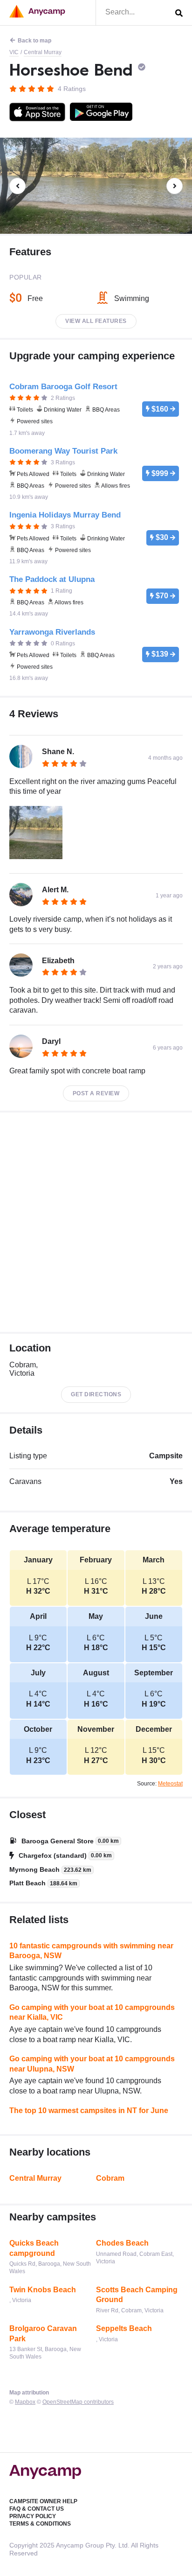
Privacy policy (33, 2516)
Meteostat (170, 1784)
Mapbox (25, 2402)
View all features (96, 321)
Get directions (96, 1394)
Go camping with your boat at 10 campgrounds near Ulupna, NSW (92, 2064)
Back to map (34, 41)
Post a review (96, 1093)
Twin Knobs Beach (43, 2290)
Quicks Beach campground (34, 2248)
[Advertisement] (96, 1222)
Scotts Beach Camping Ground (137, 2295)
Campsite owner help (43, 2501)
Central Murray (43, 52)
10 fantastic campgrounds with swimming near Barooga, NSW (91, 1951)
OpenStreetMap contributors (78, 2402)
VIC (14, 52)
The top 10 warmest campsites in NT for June (89, 2110)
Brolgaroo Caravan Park (43, 2334)
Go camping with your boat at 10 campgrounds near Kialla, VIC (92, 2012)
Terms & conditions (40, 2524)
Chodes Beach (122, 2243)
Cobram (110, 2178)
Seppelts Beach (124, 2328)
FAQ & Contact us (37, 2509)
